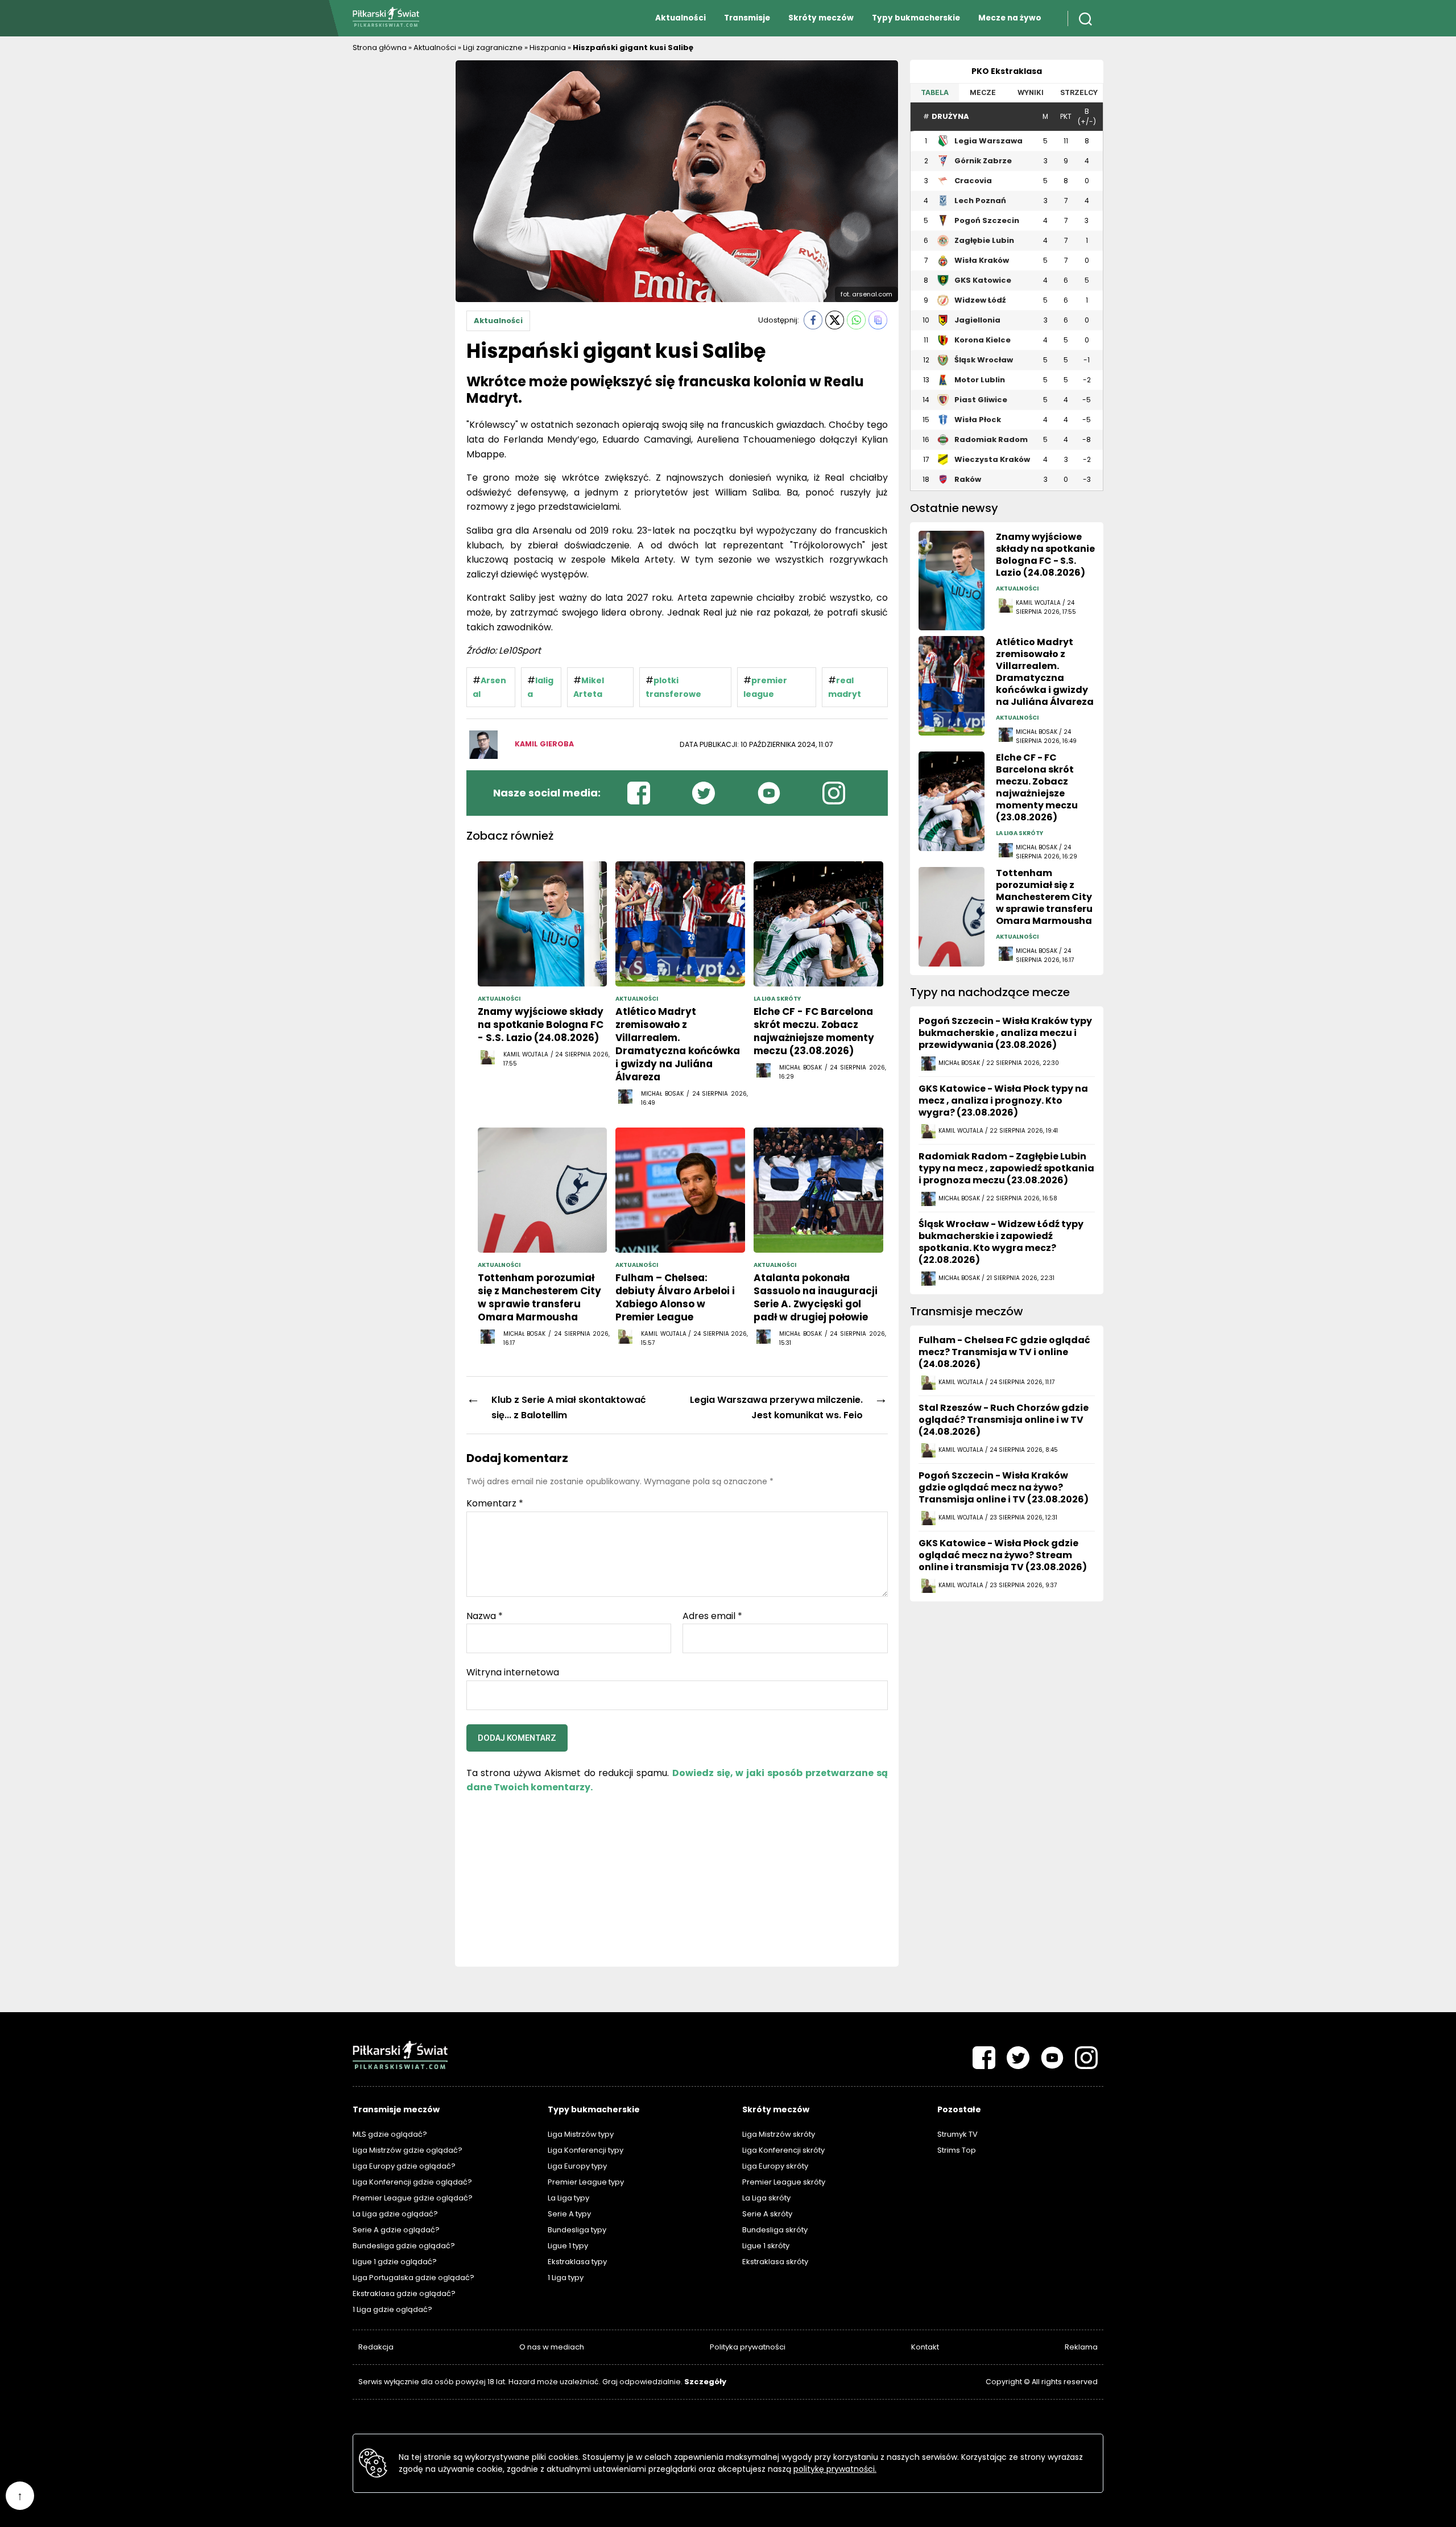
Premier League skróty (784, 2182)
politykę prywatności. (835, 2469)
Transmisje (747, 18)
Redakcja (376, 2347)
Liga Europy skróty (775, 2166)
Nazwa (485, 1616)
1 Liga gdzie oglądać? (392, 2309)
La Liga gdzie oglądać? (395, 2214)
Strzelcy (1079, 92)
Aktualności (681, 18)
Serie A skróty (767, 2214)
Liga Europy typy (577, 2166)
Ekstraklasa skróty (775, 2262)
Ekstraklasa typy (577, 2262)
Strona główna (380, 48)
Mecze (983, 92)
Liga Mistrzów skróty (779, 2134)
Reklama (1081, 2347)
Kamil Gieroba (544, 744)
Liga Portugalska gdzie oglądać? (413, 2278)
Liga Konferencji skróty (783, 2150)
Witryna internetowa (513, 1672)
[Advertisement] (398, 230)
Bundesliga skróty (775, 2230)
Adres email (712, 1616)
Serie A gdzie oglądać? (396, 2230)
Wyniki (1031, 92)
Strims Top (957, 2150)
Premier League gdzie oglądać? (413, 2198)
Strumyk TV (957, 2134)
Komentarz (495, 1504)
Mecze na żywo (1010, 18)
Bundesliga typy (577, 2230)
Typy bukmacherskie (916, 18)
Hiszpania (548, 48)
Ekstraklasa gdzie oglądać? (404, 2293)
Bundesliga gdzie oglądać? (404, 2246)
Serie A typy (569, 2214)
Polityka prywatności (748, 2347)
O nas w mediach (552, 2347)
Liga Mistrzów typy (581, 2134)
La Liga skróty (766, 2198)
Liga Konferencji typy (586, 2150)
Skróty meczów (821, 18)
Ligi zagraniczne (493, 48)
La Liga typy (568, 2198)
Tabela (935, 92)
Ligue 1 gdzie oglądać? (395, 2262)
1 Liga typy (566, 2278)
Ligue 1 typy (568, 2246)
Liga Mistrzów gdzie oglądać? (408, 2150)
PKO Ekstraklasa (1007, 71)
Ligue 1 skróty (766, 2246)
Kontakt (925, 2347)
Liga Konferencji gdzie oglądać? (412, 2182)
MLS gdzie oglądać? (390, 2134)
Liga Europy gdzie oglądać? (404, 2166)
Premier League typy (586, 2182)
